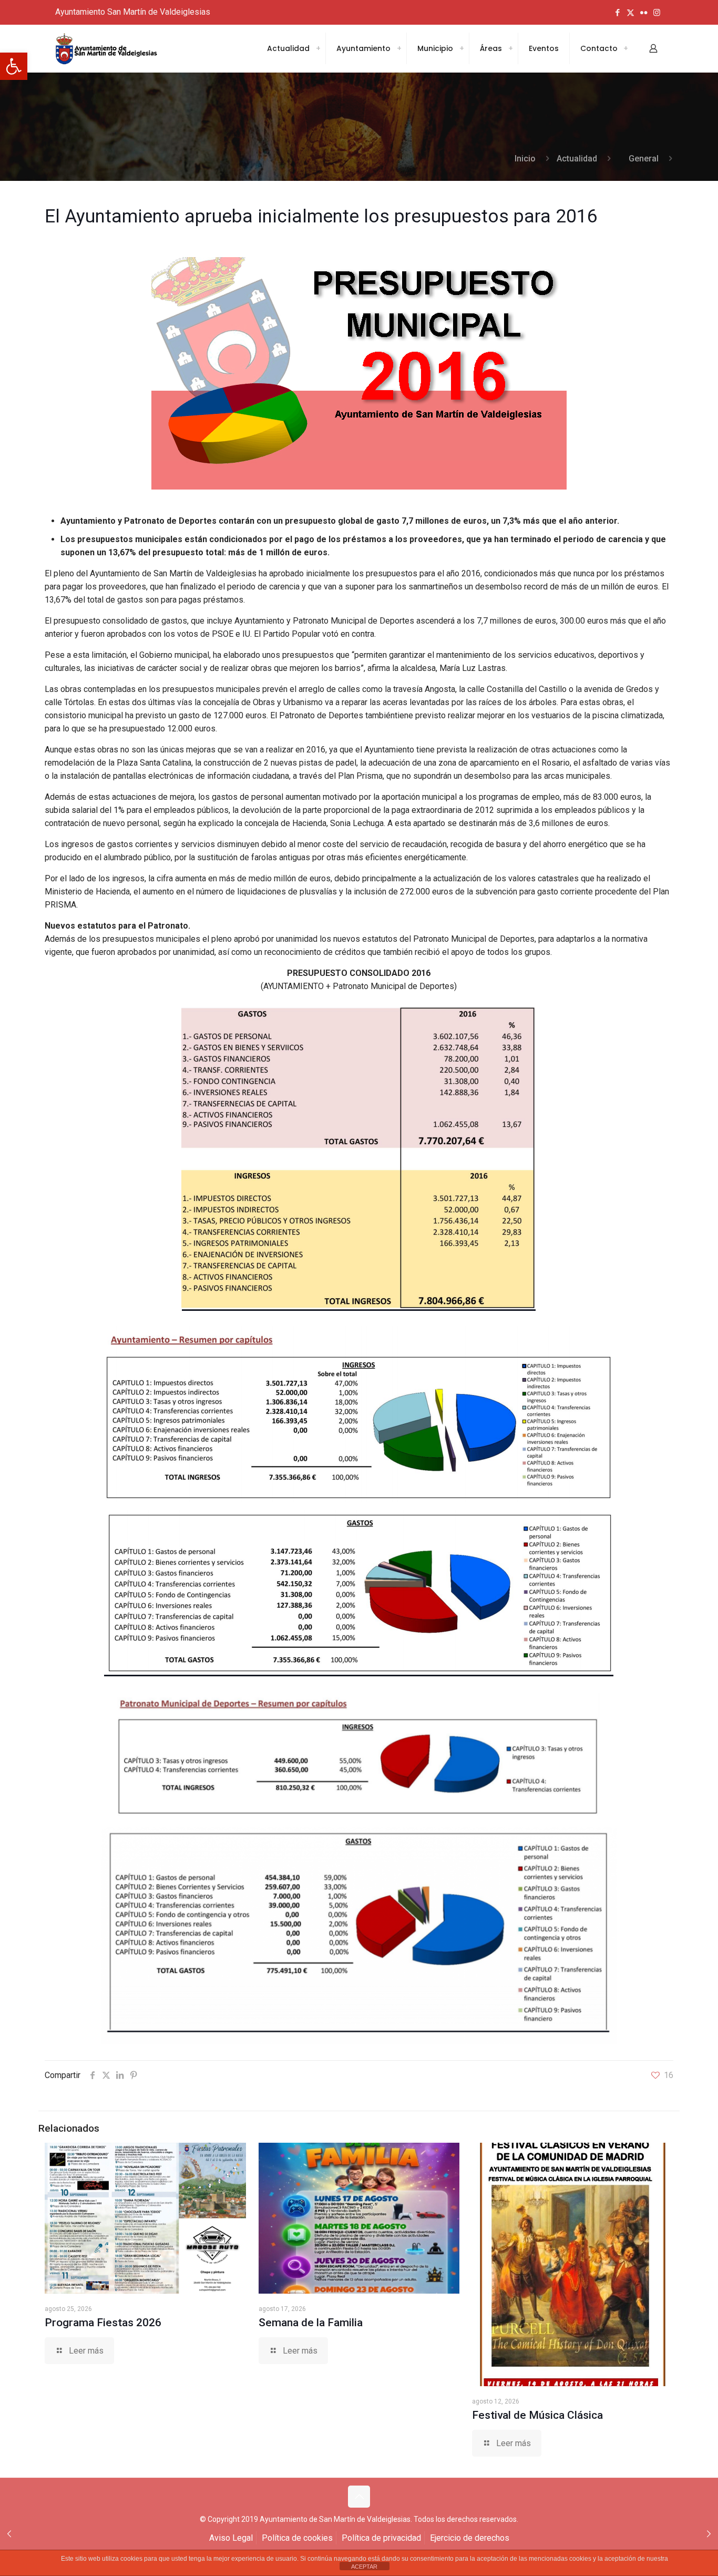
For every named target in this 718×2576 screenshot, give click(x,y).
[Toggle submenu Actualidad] (318, 48)
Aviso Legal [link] (231, 2538)
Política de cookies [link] (297, 2538)
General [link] (644, 159)
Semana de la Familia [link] (311, 2323)
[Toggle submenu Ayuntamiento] (399, 48)
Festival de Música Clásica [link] (537, 2415)
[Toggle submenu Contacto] (625, 48)
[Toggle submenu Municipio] (461, 48)
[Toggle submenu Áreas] (510, 48)
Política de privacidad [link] (381, 2538)
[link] (14, 66)
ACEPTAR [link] (364, 2567)
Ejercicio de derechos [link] (470, 2538)
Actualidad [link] (577, 159)
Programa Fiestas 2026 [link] (103, 2323)
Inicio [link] (525, 159)
